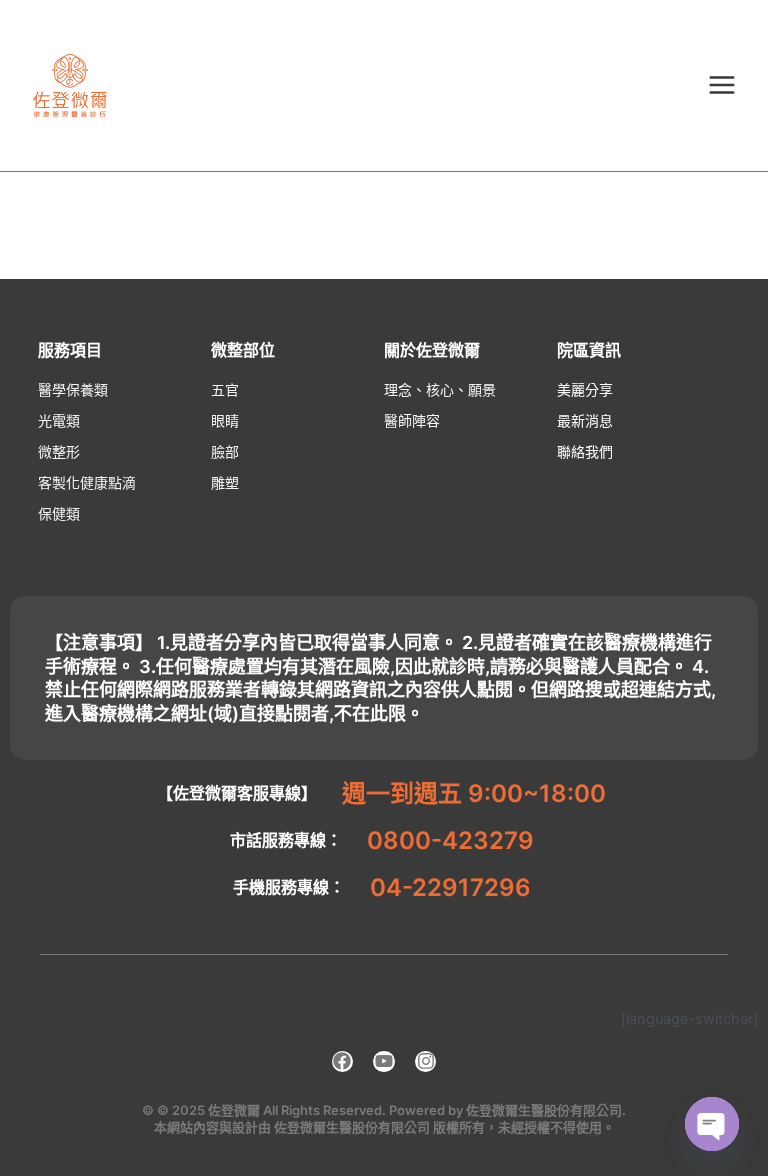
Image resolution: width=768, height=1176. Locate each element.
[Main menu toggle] (722, 85)
